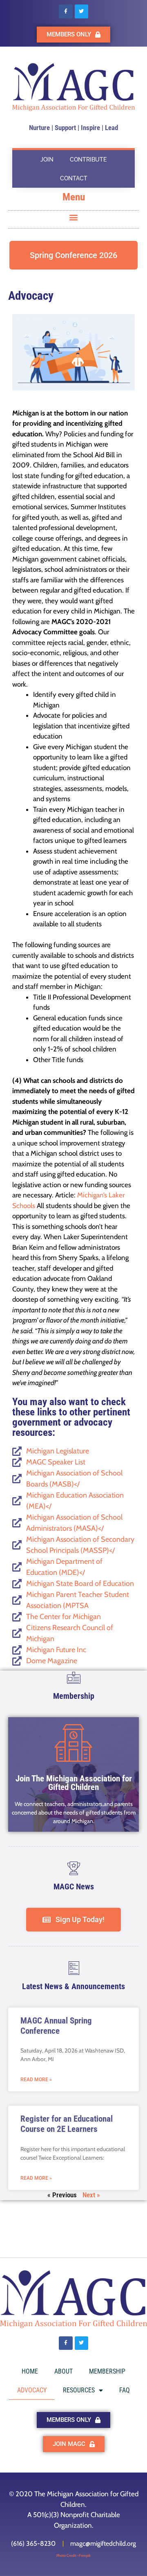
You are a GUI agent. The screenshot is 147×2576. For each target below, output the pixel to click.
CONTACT (74, 178)
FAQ (125, 2390)
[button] (74, 217)
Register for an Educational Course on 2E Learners (67, 2124)
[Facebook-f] (66, 11)
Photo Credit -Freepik (73, 2555)
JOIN (47, 159)
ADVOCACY (32, 2390)
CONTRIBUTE (88, 159)
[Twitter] (82, 11)
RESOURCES (79, 2390)
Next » (91, 2195)
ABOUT (63, 2371)
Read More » (36, 2080)
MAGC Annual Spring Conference (56, 2026)
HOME (30, 2371)
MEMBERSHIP (107, 2371)
